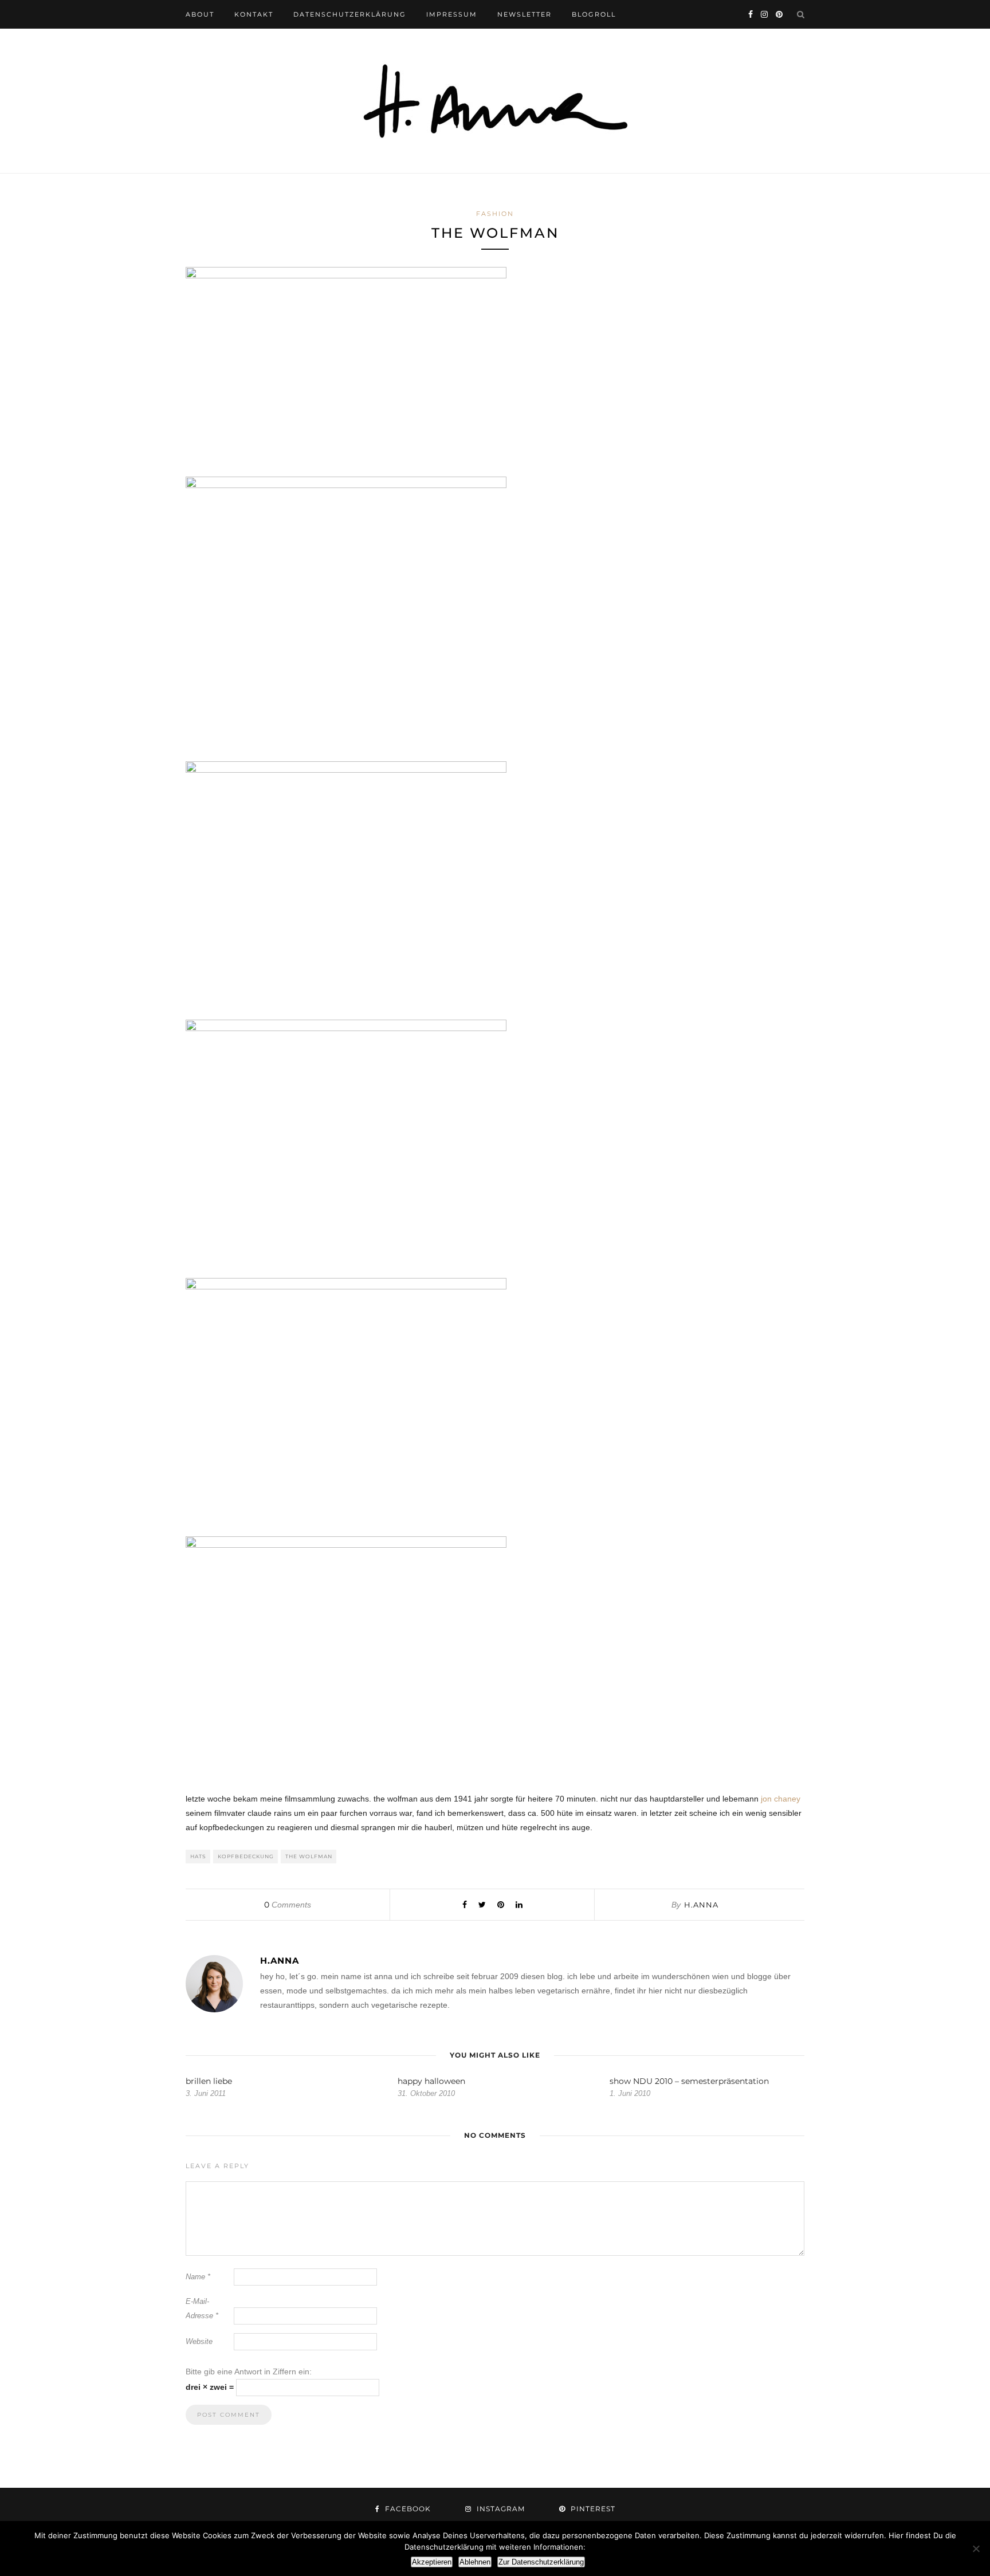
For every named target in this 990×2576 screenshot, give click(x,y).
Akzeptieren (432, 2562)
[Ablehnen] (976, 2549)
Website (199, 2341)
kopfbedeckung (246, 1856)
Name (198, 2277)
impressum (452, 14)
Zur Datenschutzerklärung (541, 2562)
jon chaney (781, 1799)
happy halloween (431, 2081)
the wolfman (309, 1856)
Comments (288, 1905)
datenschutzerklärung (350, 14)
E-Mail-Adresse (202, 2308)
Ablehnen (475, 2562)
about (200, 14)
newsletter (525, 14)
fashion (495, 214)
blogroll (594, 14)
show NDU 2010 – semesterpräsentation (689, 2081)
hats (198, 1856)
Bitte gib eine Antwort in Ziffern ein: (249, 2372)
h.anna (701, 1905)
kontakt (254, 14)
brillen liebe (209, 2081)
